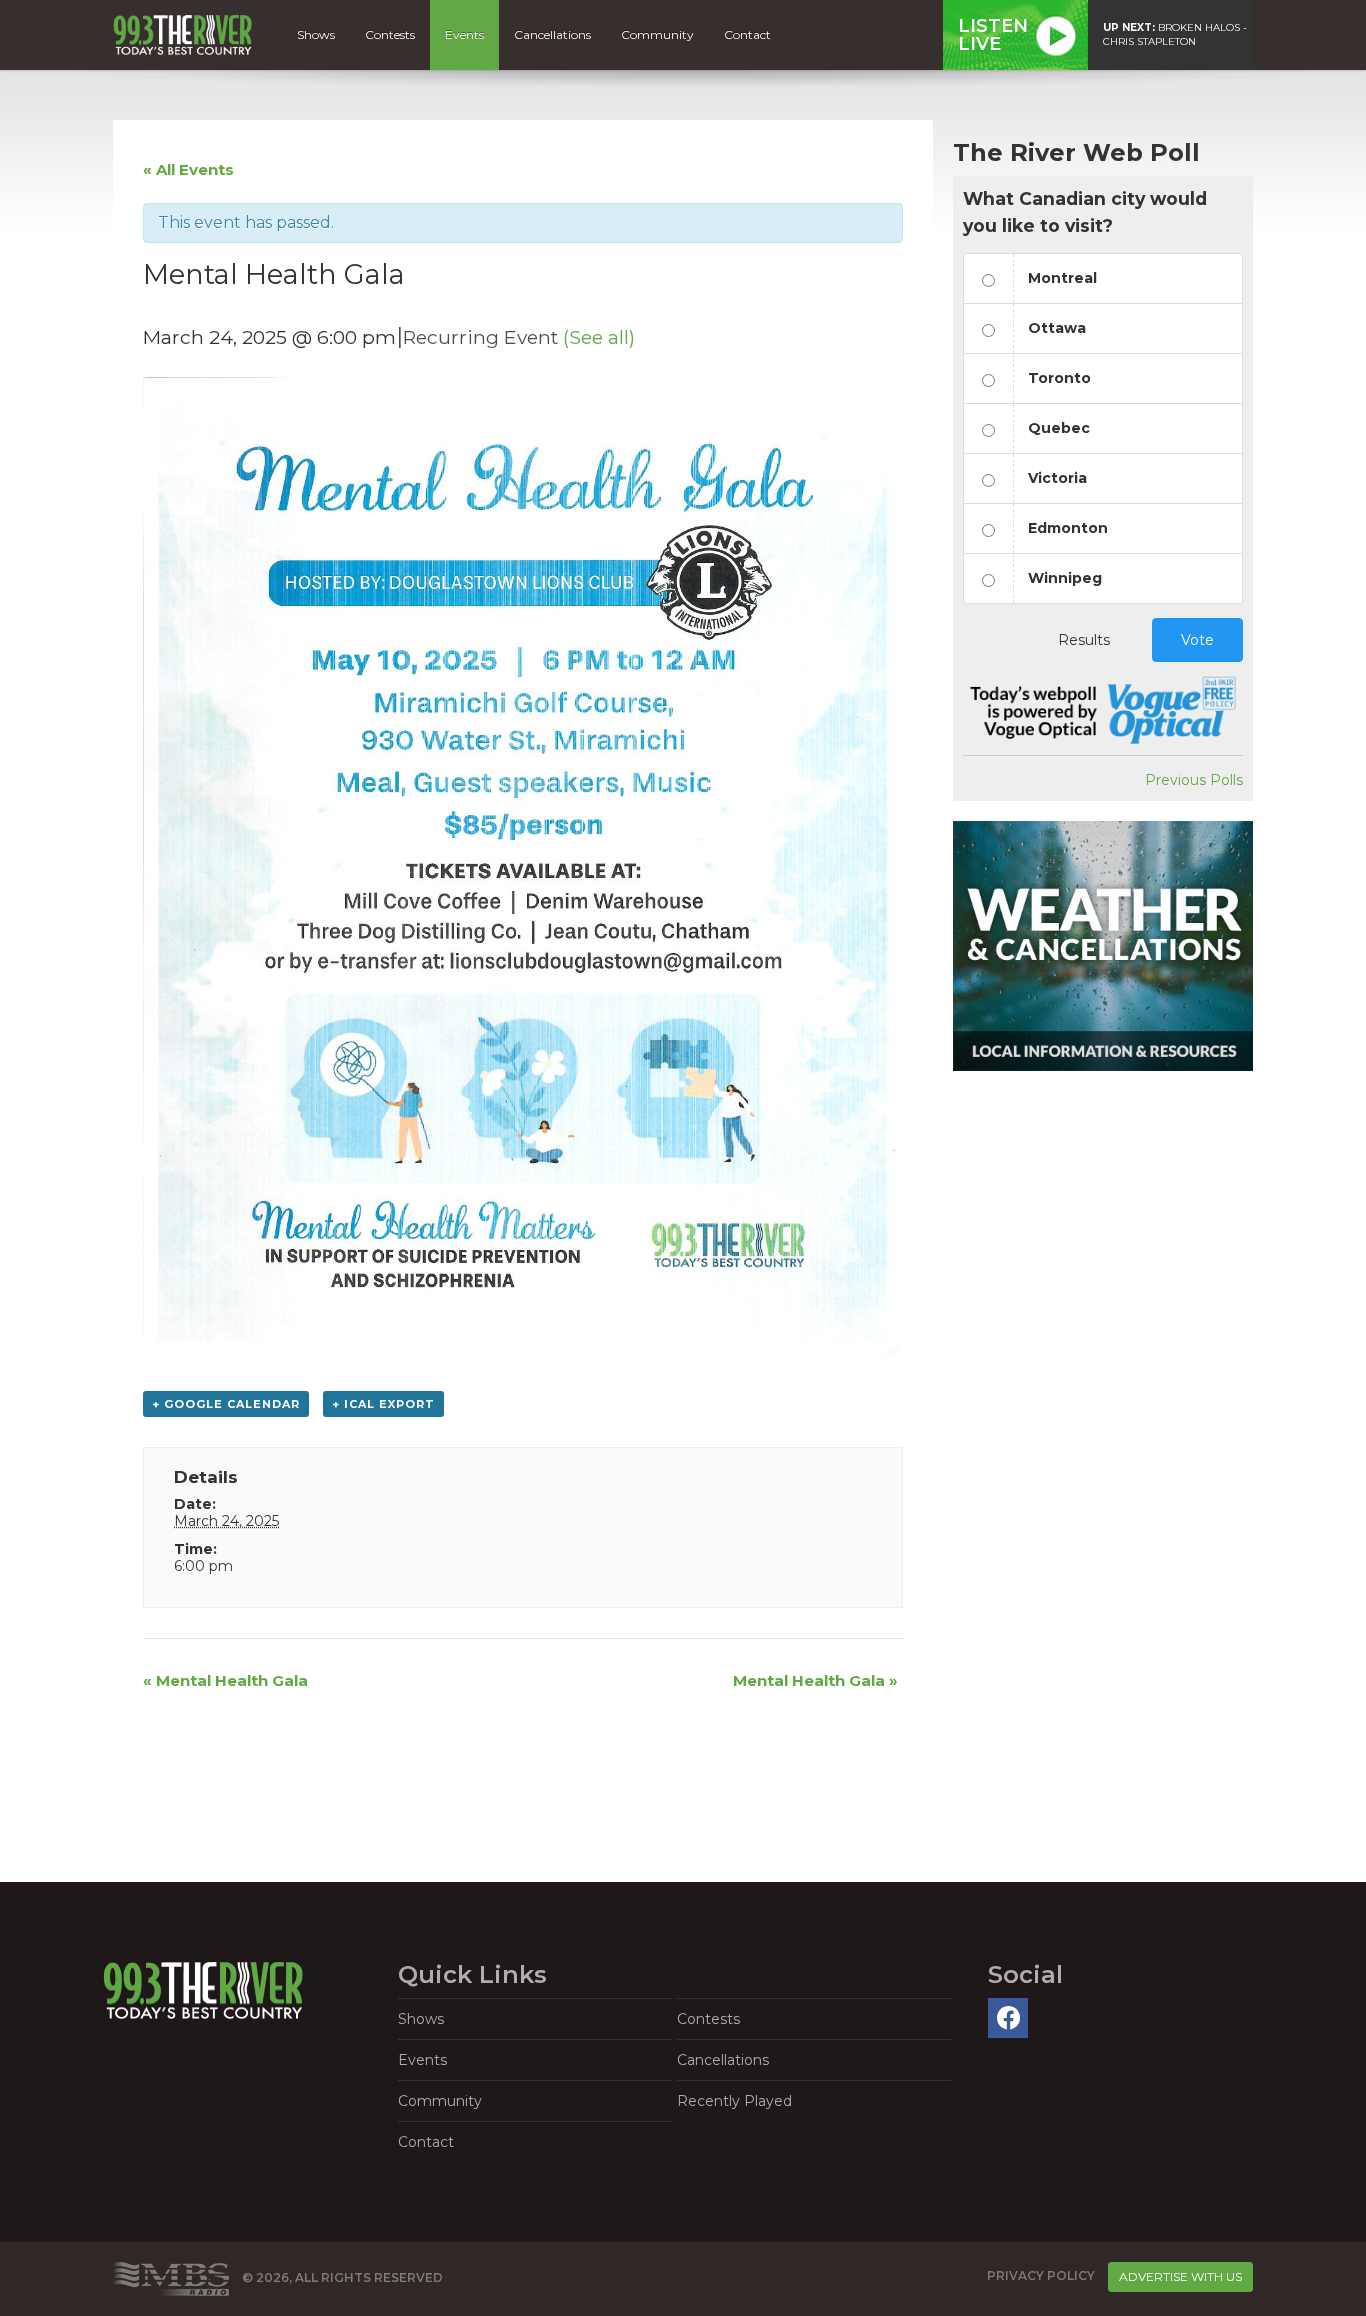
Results (1084, 640)
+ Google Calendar (226, 1404)
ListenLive (993, 35)
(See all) (599, 337)
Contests (390, 34)
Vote (1197, 640)
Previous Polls (1194, 780)
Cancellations (552, 34)
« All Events (188, 169)
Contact (747, 34)
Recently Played (734, 2101)
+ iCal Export (383, 1404)
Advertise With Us (1180, 2276)
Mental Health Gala (225, 1680)
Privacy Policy (1041, 2275)
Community (657, 34)
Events (464, 34)
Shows (316, 34)
